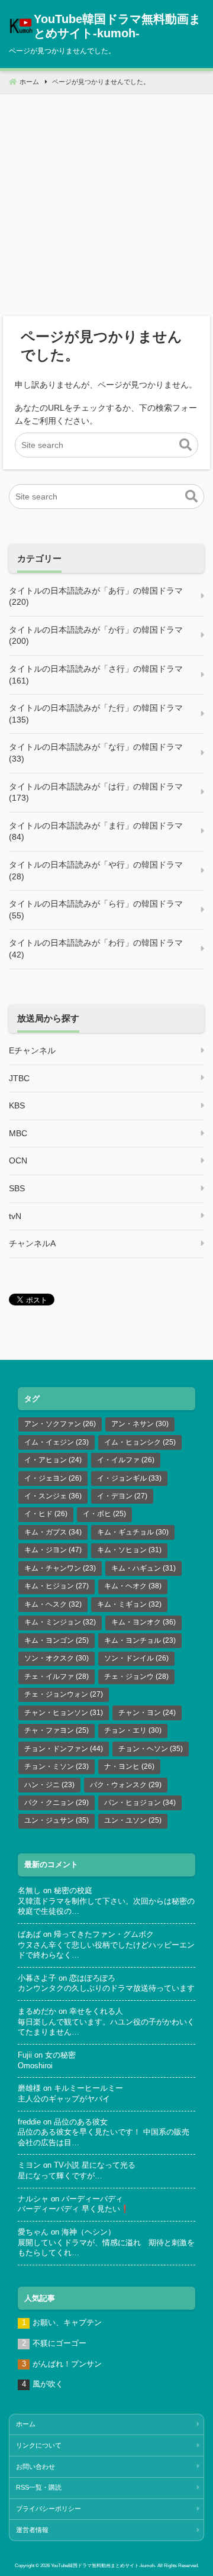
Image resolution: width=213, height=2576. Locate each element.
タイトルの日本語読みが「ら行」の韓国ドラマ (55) (96, 910)
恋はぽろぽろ (92, 1978)
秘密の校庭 (73, 1891)
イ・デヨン (122, 1496)
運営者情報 (32, 2530)
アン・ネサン (140, 1424)
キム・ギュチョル (133, 1532)
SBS (17, 1188)
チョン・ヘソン (151, 1749)
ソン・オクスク (57, 1658)
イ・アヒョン (53, 1460)
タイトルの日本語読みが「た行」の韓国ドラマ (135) (96, 714)
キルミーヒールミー (88, 2088)
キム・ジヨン (53, 1550)
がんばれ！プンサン (67, 2364)
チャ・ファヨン (57, 1730)
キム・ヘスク (53, 1604)
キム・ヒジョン (57, 1586)
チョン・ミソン (57, 1766)
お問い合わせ (35, 2467)
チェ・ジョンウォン (64, 1694)
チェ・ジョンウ (136, 1677)
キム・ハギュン (143, 1568)
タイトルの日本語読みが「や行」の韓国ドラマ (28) (96, 871)
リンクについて (39, 2445)
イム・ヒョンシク (140, 1442)
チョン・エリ (133, 1730)
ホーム (26, 2424)
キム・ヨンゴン (57, 1640)
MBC (18, 1133)
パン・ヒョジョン (140, 1803)
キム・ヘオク (133, 1586)
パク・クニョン (57, 1803)
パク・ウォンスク (126, 1785)
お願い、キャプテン (67, 2323)
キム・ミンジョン (60, 1622)
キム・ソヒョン (129, 1550)
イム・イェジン (57, 1442)
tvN (15, 1216)
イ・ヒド (46, 1514)
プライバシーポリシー (49, 2509)
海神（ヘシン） (88, 2232)
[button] (185, 445)
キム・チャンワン (60, 1568)
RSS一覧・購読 (39, 2487)
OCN (18, 1160)
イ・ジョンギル (129, 1478)
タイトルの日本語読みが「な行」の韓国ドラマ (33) (96, 753)
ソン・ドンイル (136, 1658)
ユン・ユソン (133, 1820)
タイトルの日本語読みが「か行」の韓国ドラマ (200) (96, 636)
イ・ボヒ (104, 1514)
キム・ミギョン (129, 1604)
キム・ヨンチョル (140, 1640)
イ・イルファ (126, 1460)
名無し (29, 1891)
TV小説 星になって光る (95, 2165)
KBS (17, 1105)
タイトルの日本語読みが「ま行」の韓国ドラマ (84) (96, 831)
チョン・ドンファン (64, 1749)
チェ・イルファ (57, 1677)
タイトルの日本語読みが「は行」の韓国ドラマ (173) (96, 792)
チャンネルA (32, 1243)
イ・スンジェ (53, 1496)
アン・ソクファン (60, 1424)
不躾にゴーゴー (59, 2343)
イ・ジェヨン (53, 1478)
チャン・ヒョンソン (64, 1713)
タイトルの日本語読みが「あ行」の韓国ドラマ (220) (96, 597)
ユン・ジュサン (57, 1820)
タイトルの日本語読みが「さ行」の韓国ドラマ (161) (96, 675)
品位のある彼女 (81, 2122)
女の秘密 (60, 2055)
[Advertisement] (106, 201)
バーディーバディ (92, 2199)
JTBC (19, 1078)
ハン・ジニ (49, 1785)
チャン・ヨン (147, 1713)
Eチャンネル (32, 1050)
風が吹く (48, 2384)
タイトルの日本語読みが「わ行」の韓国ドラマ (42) (96, 949)
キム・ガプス (53, 1532)
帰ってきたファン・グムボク (104, 1935)
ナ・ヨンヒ (129, 1766)
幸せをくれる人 (96, 2011)
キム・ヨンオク (143, 1622)
